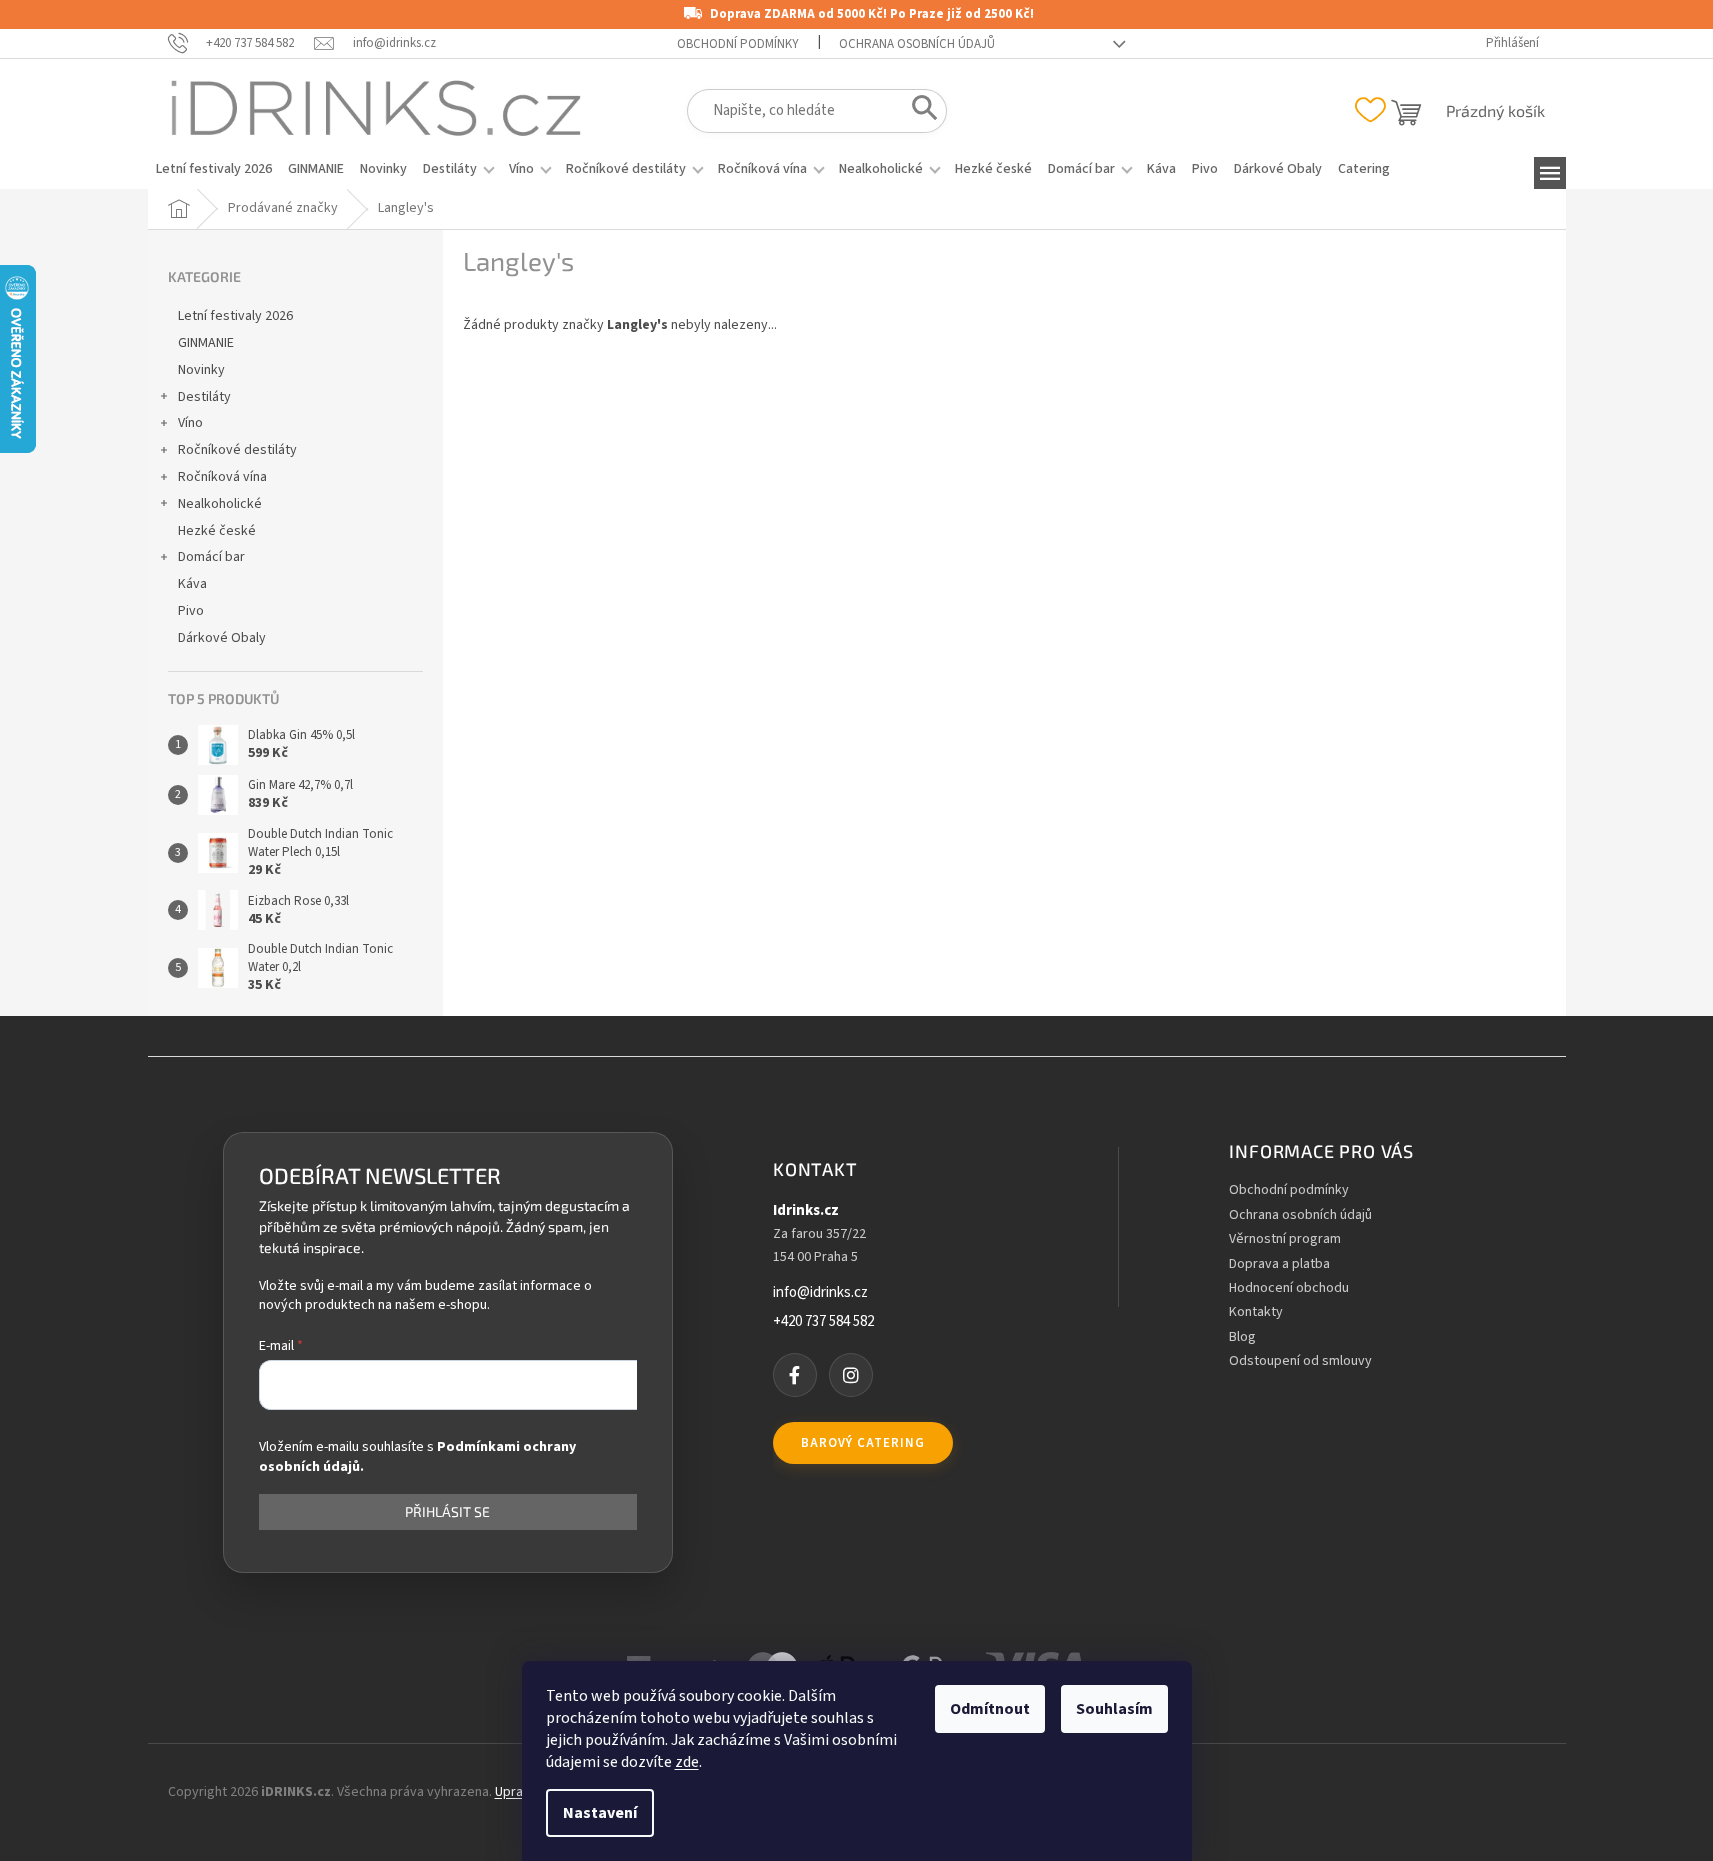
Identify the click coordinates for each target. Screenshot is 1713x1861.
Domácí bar (211, 557)
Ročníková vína (222, 477)
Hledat (918, 112)
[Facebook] (795, 1375)
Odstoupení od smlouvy (1300, 1361)
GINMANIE (206, 343)
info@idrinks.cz (820, 1293)
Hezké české (217, 531)
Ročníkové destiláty (237, 450)
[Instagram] (851, 1375)
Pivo (191, 611)
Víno (190, 423)
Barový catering (863, 1443)
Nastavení (600, 1813)
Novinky (201, 370)
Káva (192, 584)
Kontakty (1256, 1312)
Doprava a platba (1279, 1264)
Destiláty (204, 397)
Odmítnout (990, 1709)
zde (687, 1762)
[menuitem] (214, 169)
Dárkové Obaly (222, 638)
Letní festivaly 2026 (235, 316)
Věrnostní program (1285, 1239)
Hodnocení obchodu (1289, 1288)
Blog (1242, 1337)
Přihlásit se (447, 1511)
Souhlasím (1114, 1709)
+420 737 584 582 (823, 1322)
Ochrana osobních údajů (917, 44)
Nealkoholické (220, 504)
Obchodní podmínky (738, 44)
